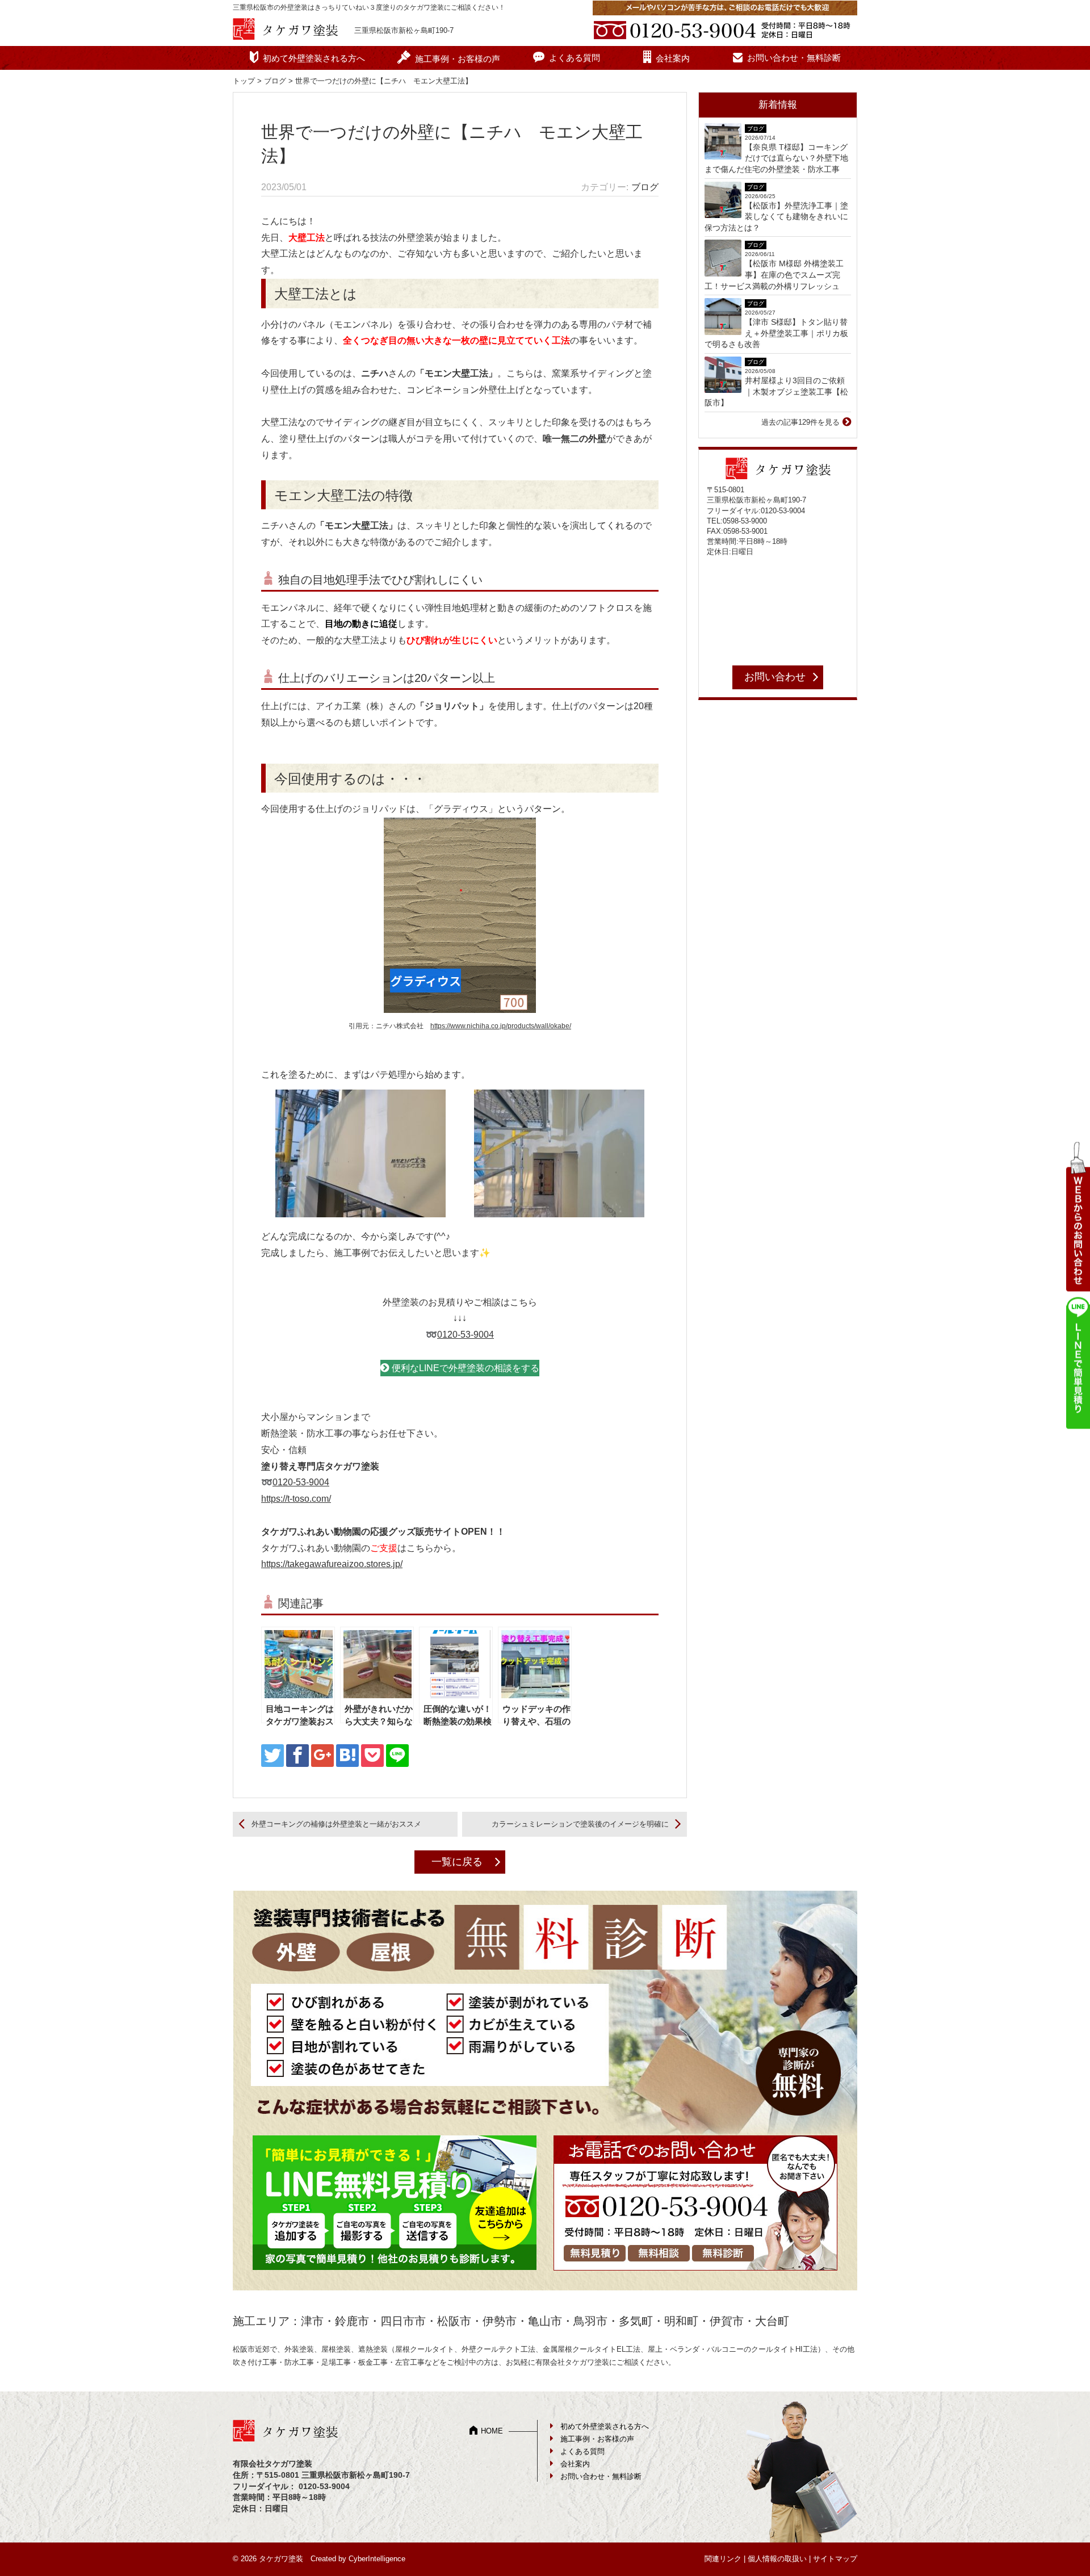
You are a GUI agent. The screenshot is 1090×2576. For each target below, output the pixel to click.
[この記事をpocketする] (372, 1756)
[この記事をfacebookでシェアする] (297, 1756)
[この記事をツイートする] (272, 1756)
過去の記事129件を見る (800, 422)
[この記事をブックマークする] (347, 1756)
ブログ (275, 81)
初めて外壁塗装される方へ (314, 58)
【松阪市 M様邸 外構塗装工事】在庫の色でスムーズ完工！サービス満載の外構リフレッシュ (774, 275)
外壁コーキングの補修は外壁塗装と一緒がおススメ (336, 1824)
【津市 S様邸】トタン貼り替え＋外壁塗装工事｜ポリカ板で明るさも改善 (776, 333)
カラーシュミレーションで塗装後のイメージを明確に (580, 1824)
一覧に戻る (457, 1862)
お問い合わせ (775, 677)
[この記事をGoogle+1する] (322, 1756)
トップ (244, 81)
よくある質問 (575, 58)
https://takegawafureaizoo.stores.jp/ (332, 1564)
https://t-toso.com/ (296, 1499)
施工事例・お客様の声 (458, 59)
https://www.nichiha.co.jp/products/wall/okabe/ (501, 1026)
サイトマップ (835, 2559)
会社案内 (673, 58)
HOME (492, 2431)
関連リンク (723, 2559)
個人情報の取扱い (777, 2559)
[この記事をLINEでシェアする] (397, 1756)
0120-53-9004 (466, 1335)
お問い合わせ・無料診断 (794, 58)
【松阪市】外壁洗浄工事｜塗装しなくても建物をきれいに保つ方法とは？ (776, 217)
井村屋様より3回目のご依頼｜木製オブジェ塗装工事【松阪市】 (776, 391)
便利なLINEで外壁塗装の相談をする (466, 1368)
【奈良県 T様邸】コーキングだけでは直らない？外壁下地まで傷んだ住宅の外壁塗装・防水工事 (776, 158)
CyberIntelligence (377, 2559)
